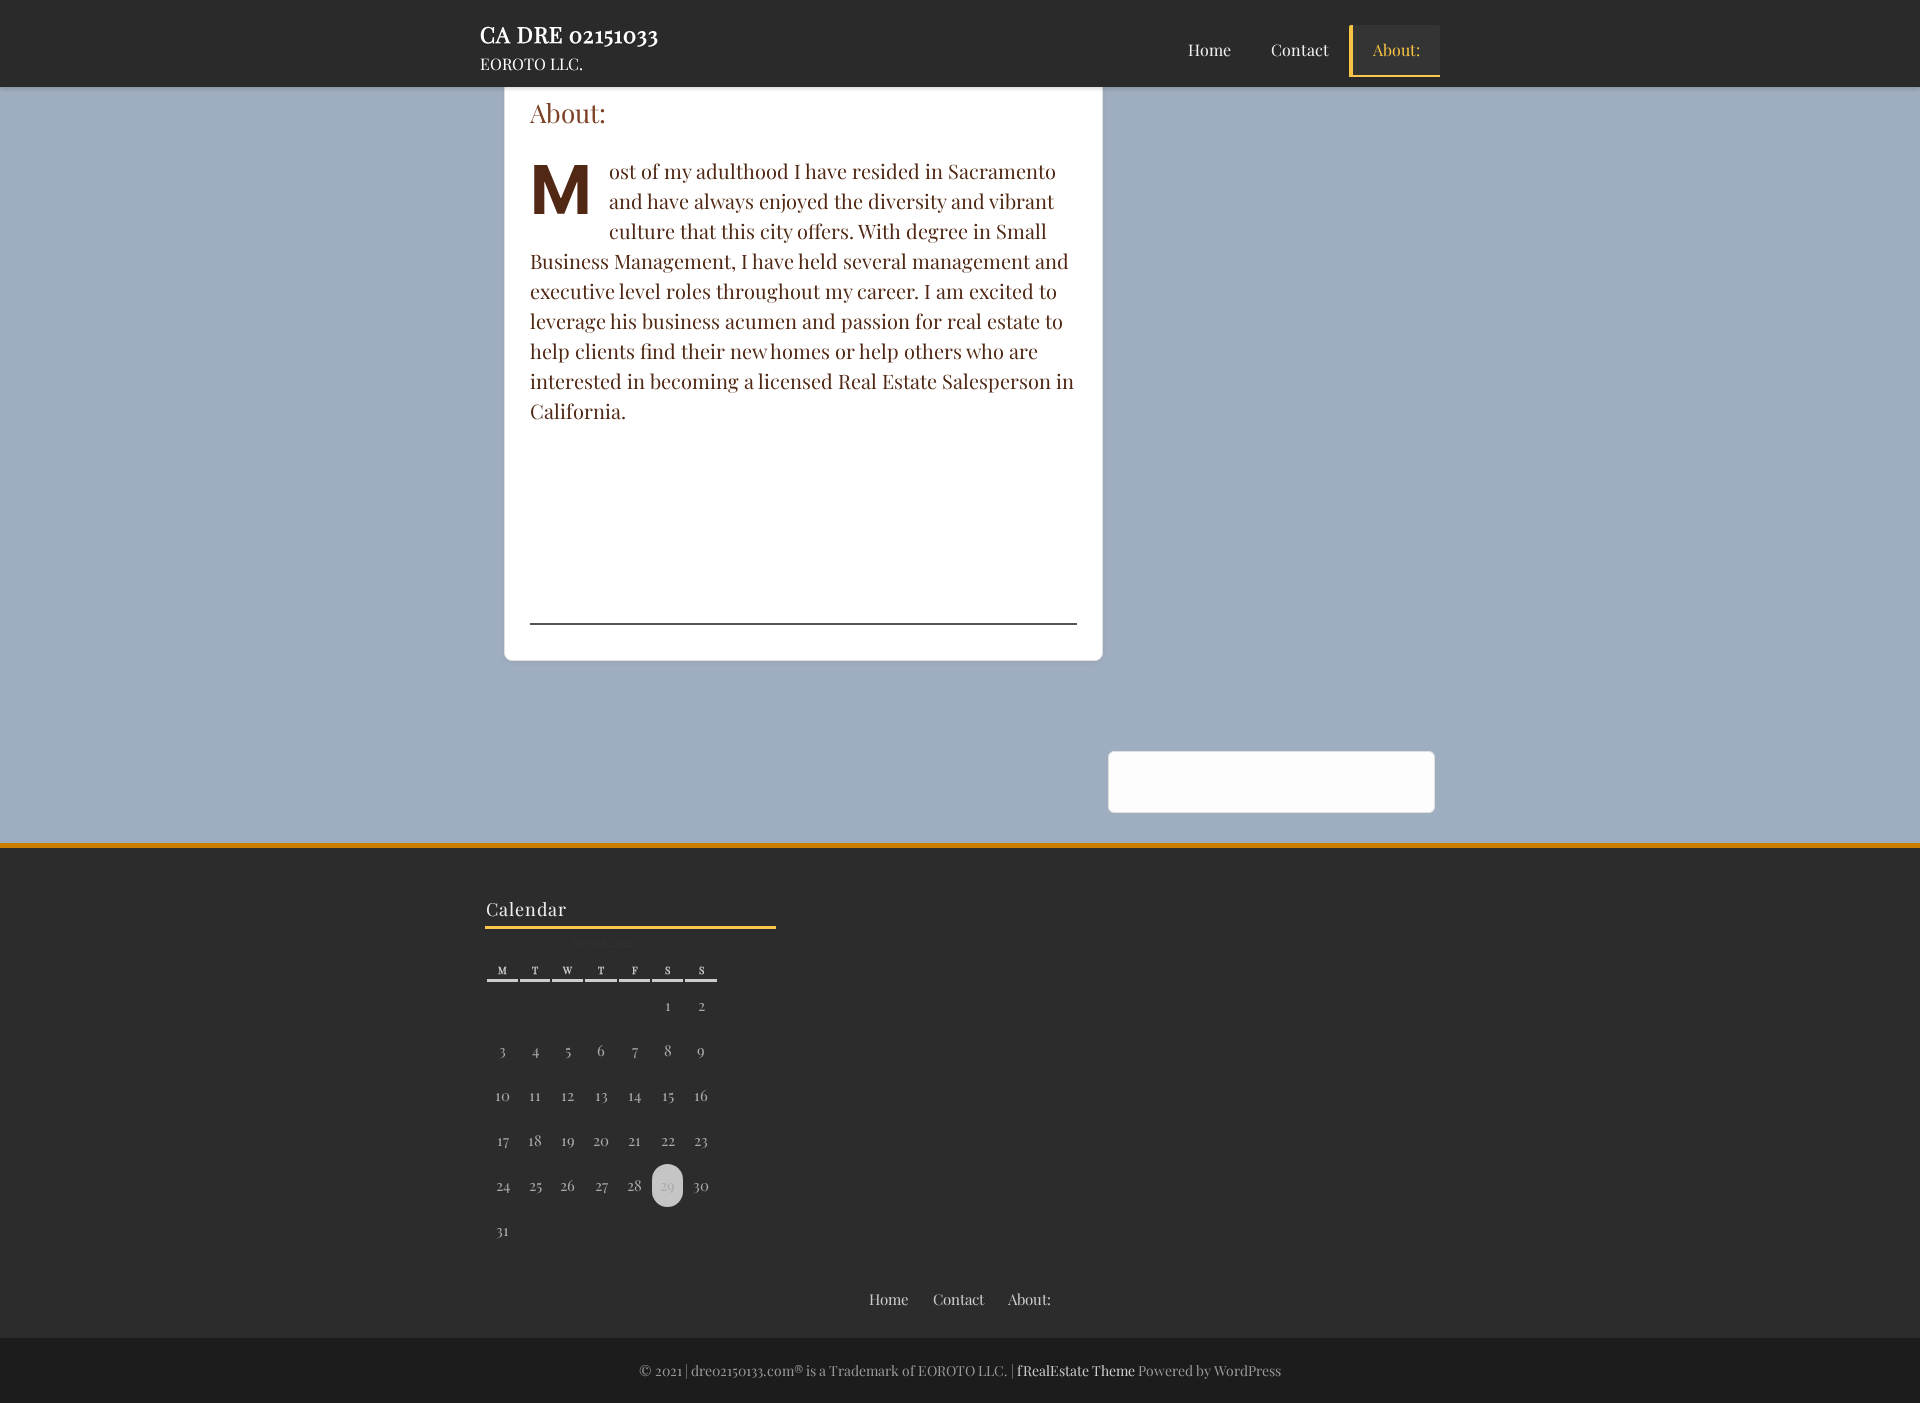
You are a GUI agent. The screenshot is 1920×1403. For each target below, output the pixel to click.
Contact (1300, 49)
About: (1396, 49)
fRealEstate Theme (1077, 1370)
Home (1209, 49)
